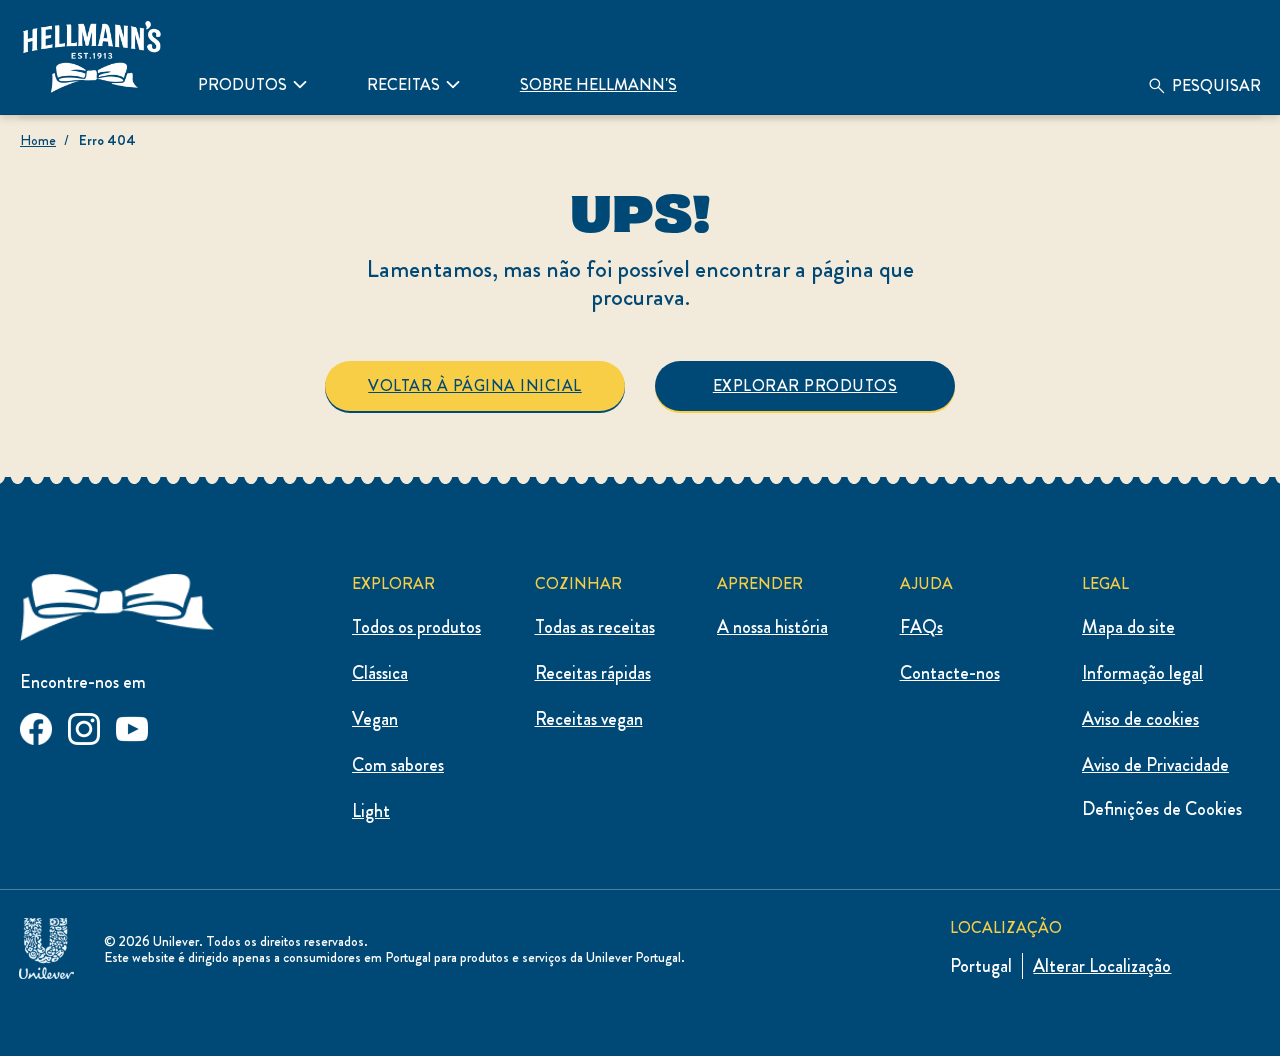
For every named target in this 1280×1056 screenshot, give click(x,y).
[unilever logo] (46, 944)
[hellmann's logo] (92, 57)
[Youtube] (132, 725)
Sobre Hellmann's (598, 84)
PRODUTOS (242, 84)
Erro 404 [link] (107, 140)
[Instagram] (84, 725)
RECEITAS (403, 84)
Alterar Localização (1102, 966)
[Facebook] (36, 725)
